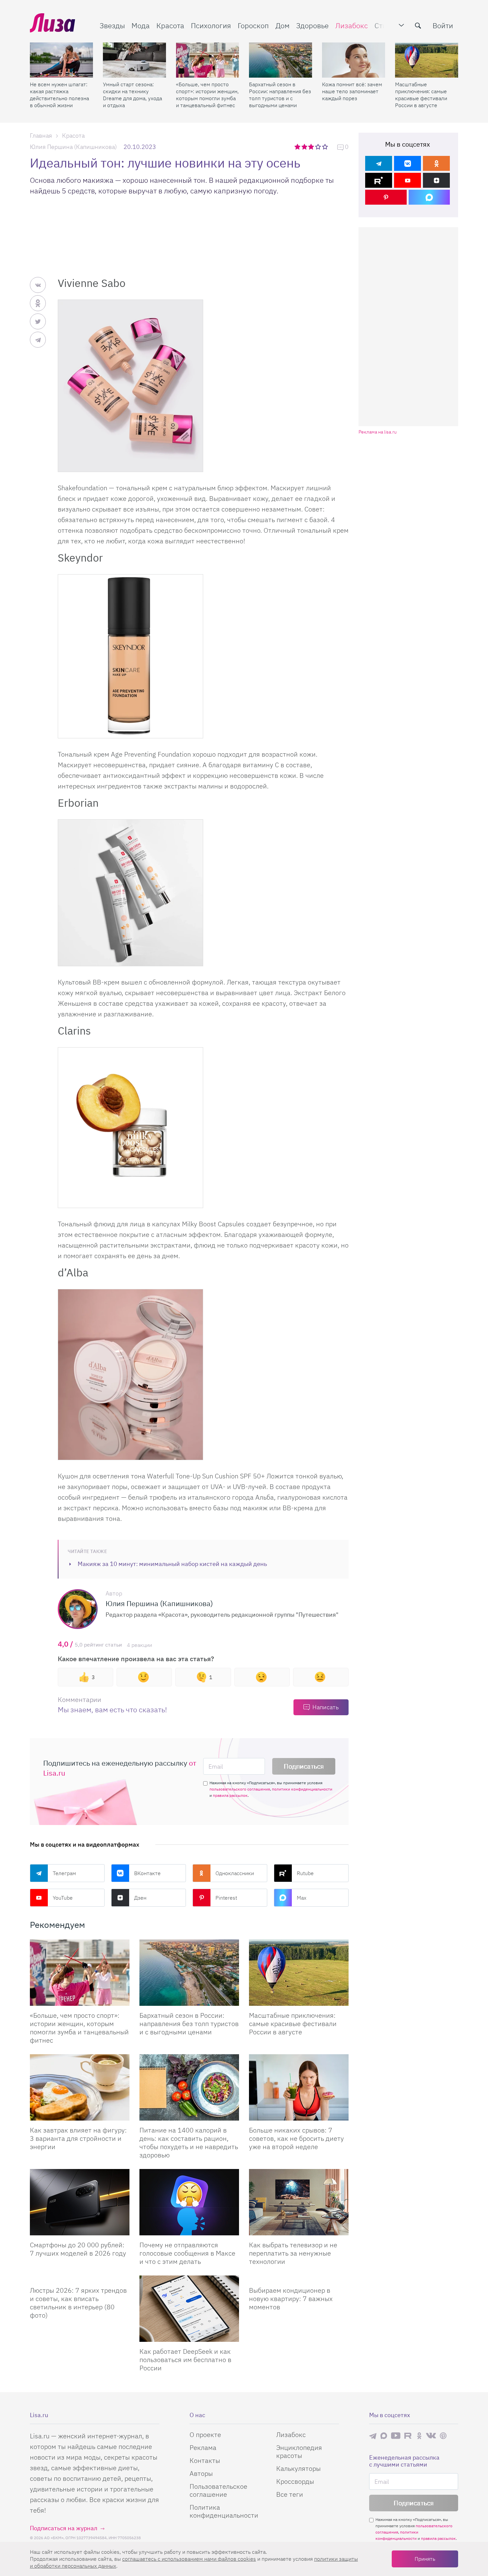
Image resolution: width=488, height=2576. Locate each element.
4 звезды (319, 147)
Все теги (290, 2494)
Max (302, 1898)
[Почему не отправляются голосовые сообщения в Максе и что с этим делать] (189, 2202)
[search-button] (418, 26)
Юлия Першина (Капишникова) (73, 147)
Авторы (201, 2473)
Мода (141, 25)
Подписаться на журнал (64, 2528)
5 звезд (325, 147)
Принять (425, 2559)
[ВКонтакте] (407, 163)
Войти (443, 25)
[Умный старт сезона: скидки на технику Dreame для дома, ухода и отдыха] (134, 60)
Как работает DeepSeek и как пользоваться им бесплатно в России (185, 2360)
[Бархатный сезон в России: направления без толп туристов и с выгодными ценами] (281, 60)
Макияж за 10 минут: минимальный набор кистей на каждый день (172, 1564)
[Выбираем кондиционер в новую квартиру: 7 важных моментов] (299, 2278)
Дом (283, 25)
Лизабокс (352, 25)
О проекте (205, 2435)
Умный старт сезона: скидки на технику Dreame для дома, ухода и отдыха (132, 95)
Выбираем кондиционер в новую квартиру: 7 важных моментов (291, 2299)
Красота (170, 25)
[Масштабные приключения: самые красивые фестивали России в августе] (427, 60)
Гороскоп (253, 25)
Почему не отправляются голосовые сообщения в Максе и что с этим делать (187, 2253)
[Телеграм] (379, 163)
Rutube (305, 1873)
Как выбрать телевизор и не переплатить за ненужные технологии (293, 2253)
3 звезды (312, 147)
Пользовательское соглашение (218, 2490)
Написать (325, 1707)
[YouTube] (407, 180)
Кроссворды (295, 2481)
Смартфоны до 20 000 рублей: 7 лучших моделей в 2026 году (78, 2249)
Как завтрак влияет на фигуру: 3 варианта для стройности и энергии (78, 2138)
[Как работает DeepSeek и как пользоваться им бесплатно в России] (189, 2309)
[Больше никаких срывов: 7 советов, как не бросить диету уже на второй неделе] (299, 2087)
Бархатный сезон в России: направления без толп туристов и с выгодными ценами (280, 95)
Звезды (112, 25)
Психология (211, 25)
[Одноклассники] (436, 163)
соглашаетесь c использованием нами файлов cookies (189, 2559)
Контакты (205, 2460)
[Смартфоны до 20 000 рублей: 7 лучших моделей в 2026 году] (80, 2202)
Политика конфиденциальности (224, 2511)
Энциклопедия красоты (299, 2451)
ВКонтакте (147, 1873)
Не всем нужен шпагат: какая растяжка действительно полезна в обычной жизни (59, 95)
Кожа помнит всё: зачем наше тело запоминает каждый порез (352, 91)
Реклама (203, 2447)
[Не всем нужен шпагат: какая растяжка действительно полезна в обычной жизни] (61, 60)
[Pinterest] (386, 197)
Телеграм (64, 1873)
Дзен (140, 1898)
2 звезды (305, 147)
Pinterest (226, 1898)
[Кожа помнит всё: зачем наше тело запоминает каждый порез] (354, 60)
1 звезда (298, 147)
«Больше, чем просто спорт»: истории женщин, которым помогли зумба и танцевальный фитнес (207, 95)
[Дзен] (436, 180)
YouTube (63, 1898)
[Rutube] (379, 180)
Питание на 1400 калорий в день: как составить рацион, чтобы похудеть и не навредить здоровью (189, 2142)
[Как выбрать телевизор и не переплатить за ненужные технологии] (299, 2202)
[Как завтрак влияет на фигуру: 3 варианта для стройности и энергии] (80, 2087)
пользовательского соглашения (240, 1789)
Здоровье (312, 25)
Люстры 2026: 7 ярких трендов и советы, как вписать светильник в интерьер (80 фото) (78, 2303)
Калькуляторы (298, 2468)
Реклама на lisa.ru (378, 432)
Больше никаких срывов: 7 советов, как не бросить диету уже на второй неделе (296, 2138)
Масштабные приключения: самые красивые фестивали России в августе (421, 95)
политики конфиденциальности (302, 1789)
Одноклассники (235, 1873)
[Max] (429, 197)
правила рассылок (230, 1795)
